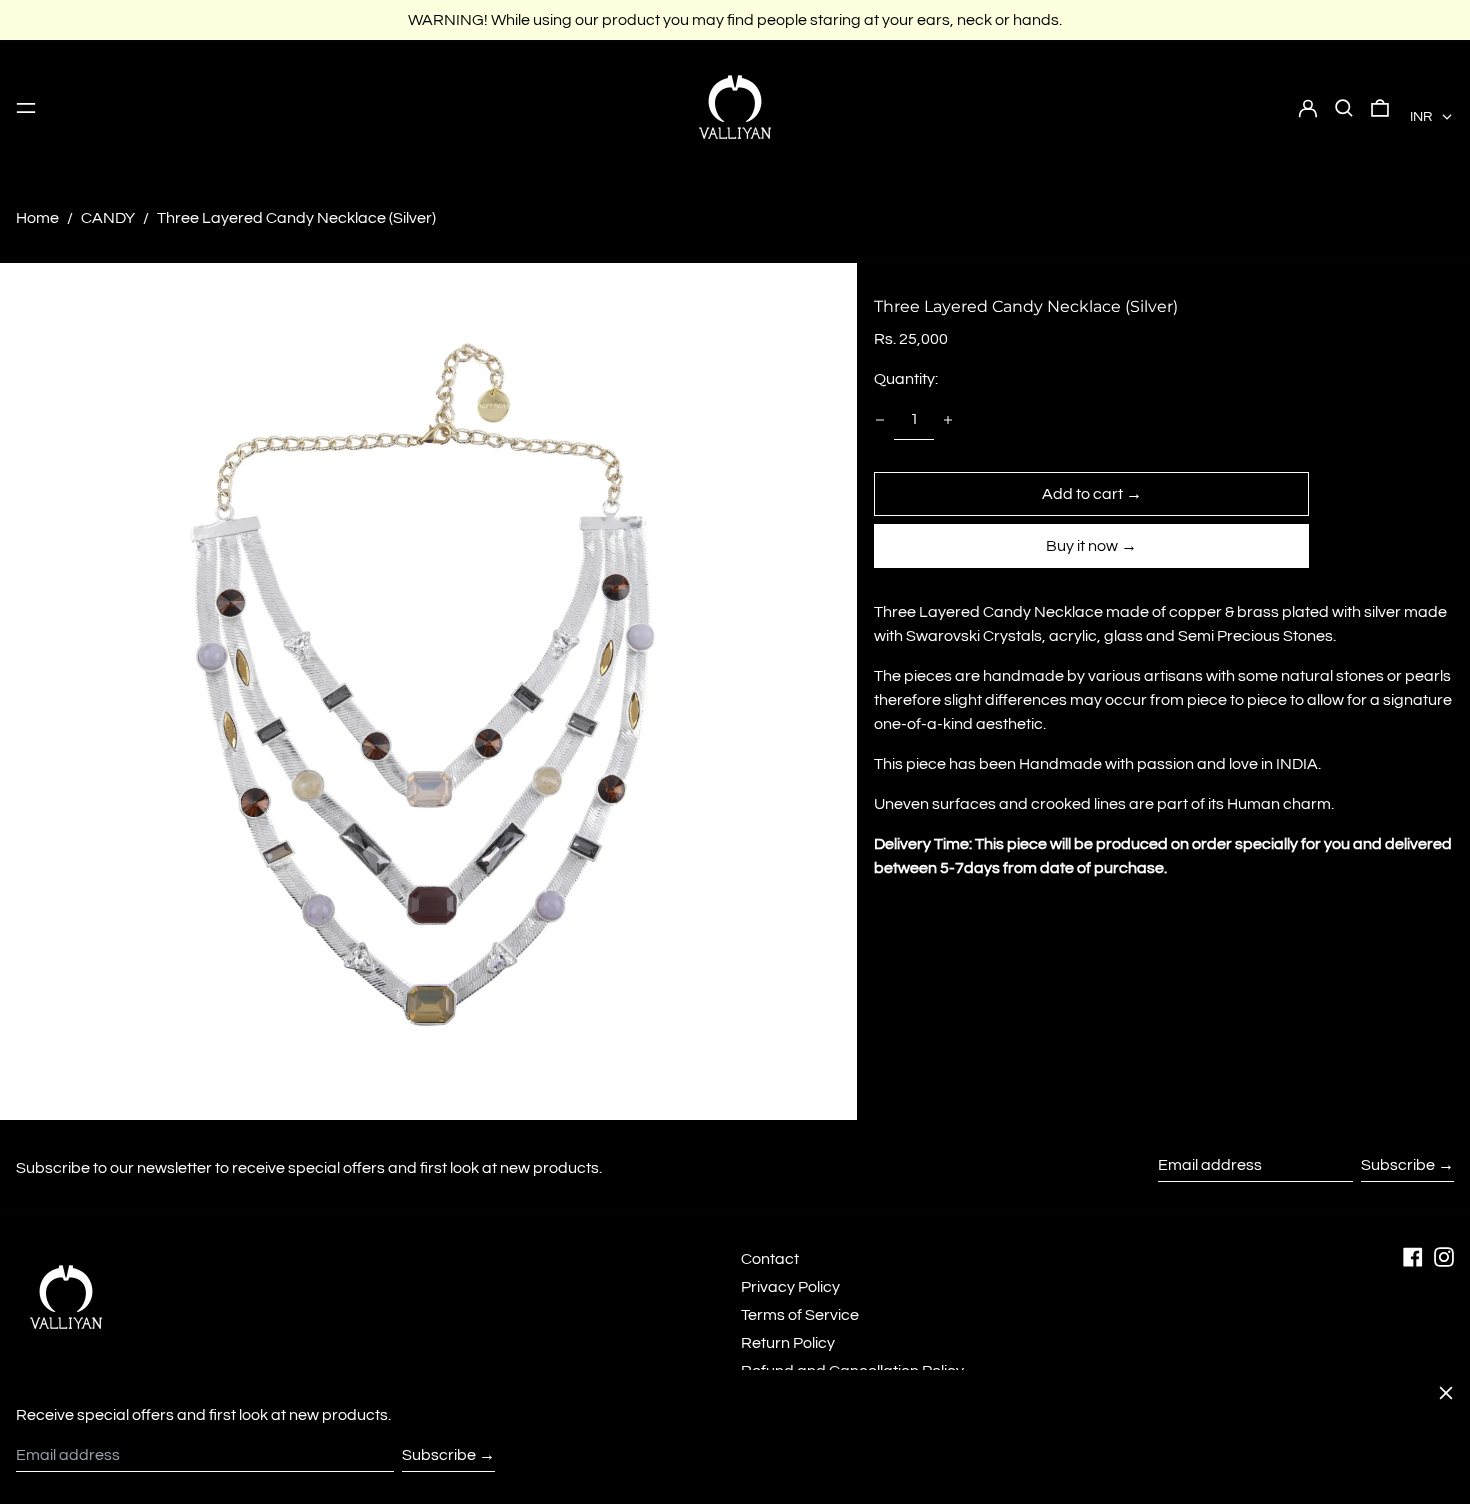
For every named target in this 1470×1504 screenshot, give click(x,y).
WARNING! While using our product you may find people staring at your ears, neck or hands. (735, 20)
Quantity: (906, 379)
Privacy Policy (790, 1287)
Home (37, 218)
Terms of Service (800, 1315)
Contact (770, 1259)
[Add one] (948, 420)
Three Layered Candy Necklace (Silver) (296, 218)
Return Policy (788, 1343)
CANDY (108, 218)
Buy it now (1082, 546)
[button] (1344, 107)
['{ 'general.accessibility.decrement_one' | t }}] (880, 420)
